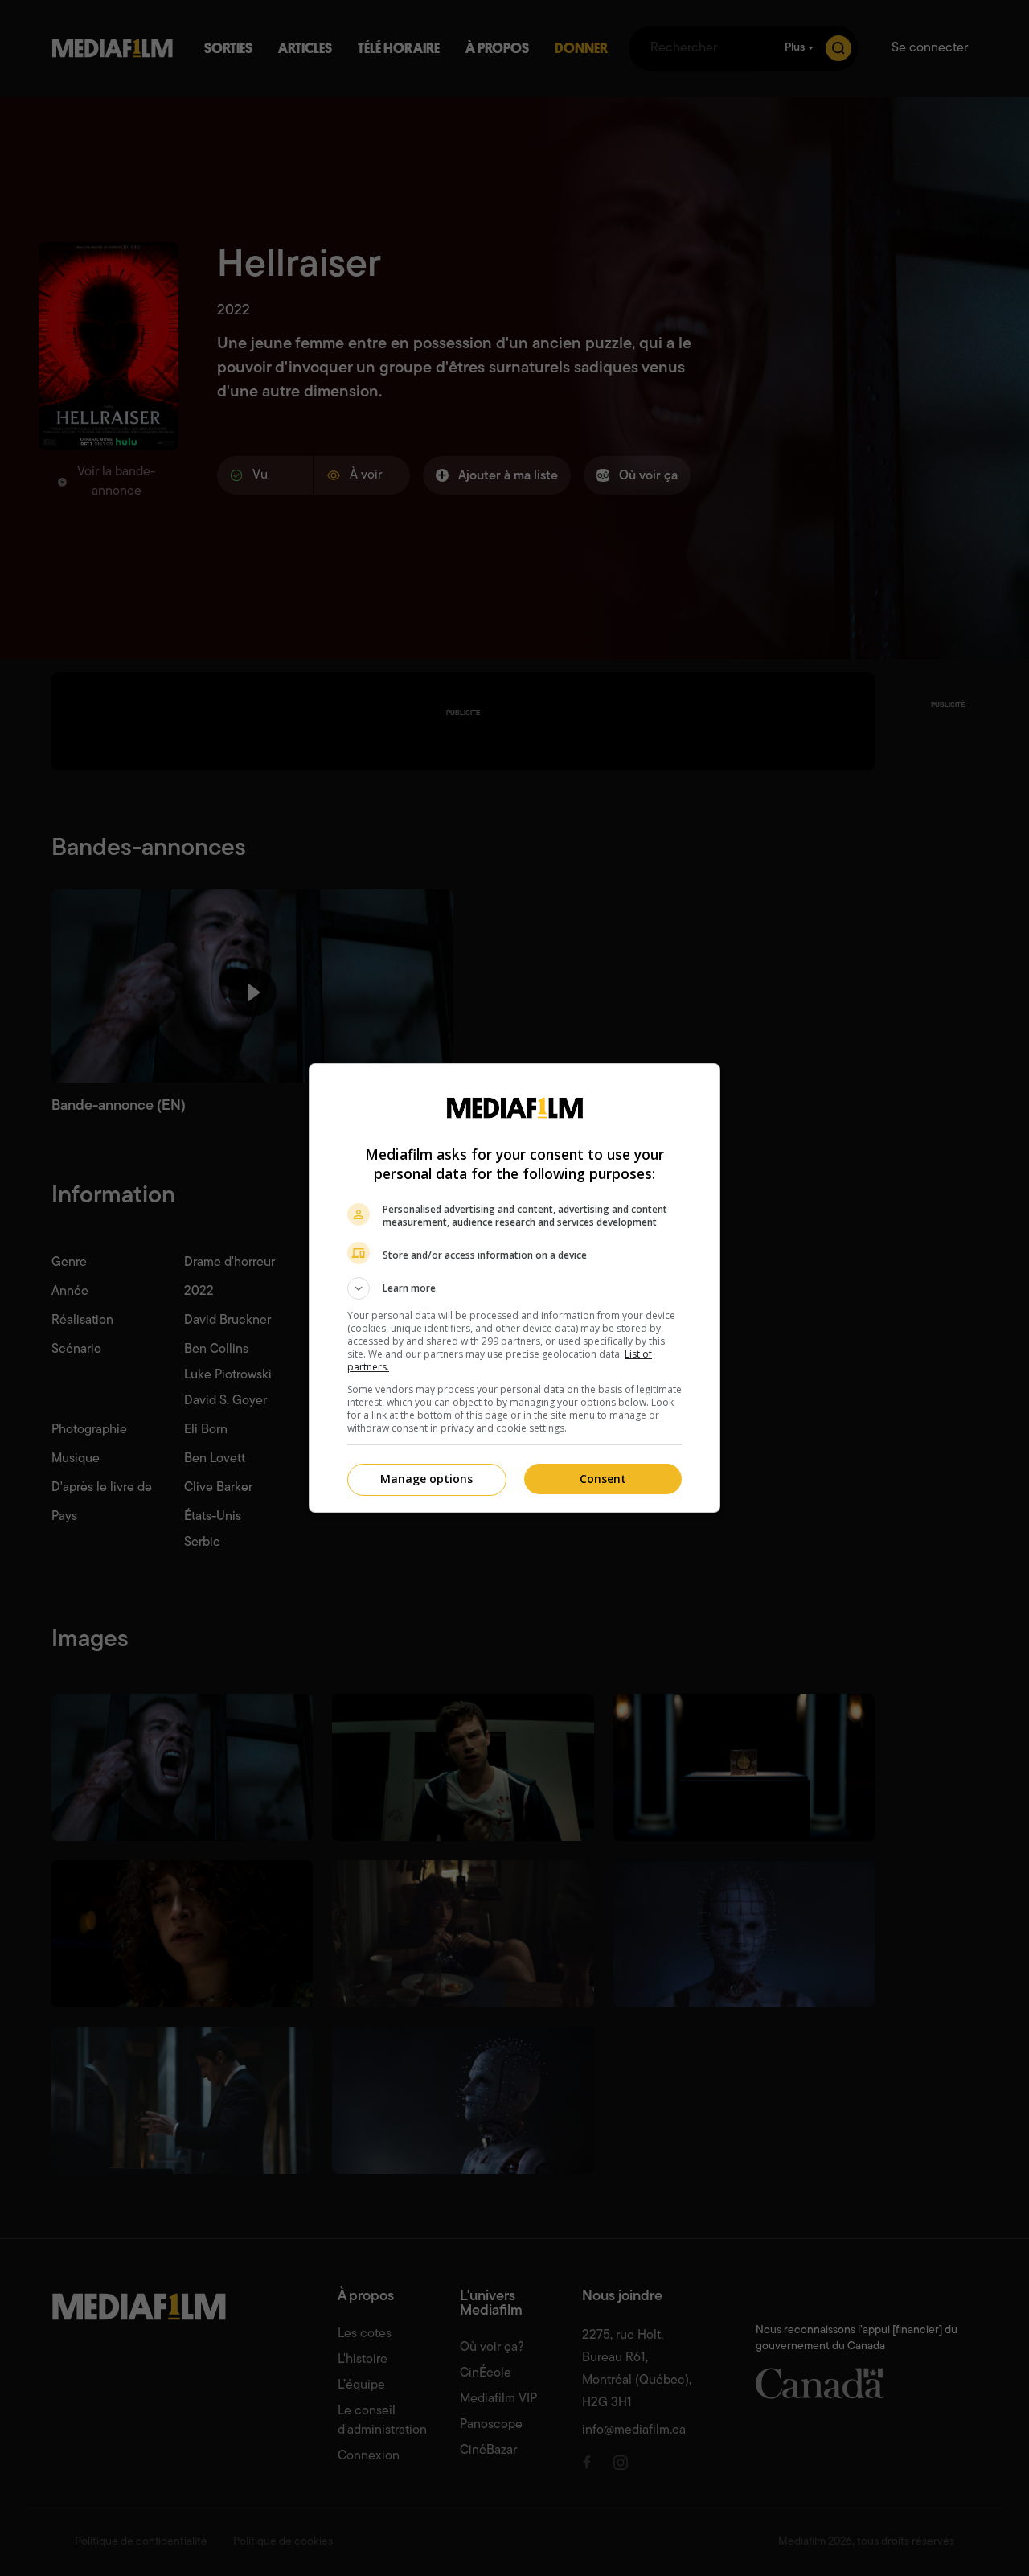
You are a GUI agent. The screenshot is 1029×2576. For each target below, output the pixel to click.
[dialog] (514, 1288)
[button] (514, 1288)
